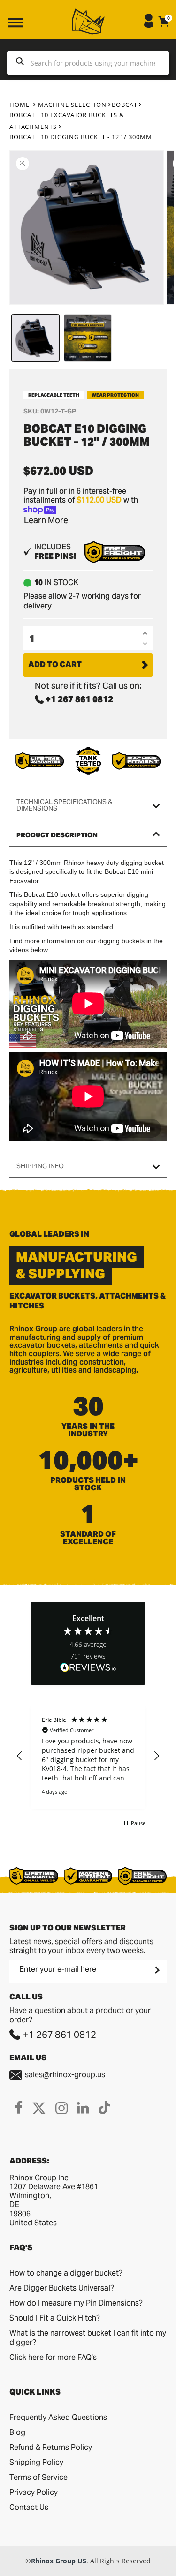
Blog (17, 2432)
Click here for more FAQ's (53, 2357)
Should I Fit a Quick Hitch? (55, 2318)
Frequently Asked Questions (58, 2417)
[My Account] (149, 25)
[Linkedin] (83, 2108)
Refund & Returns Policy (51, 2447)
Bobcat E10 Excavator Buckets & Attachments (67, 121)
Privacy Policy (34, 2492)
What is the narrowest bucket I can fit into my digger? (88, 2338)
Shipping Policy (36, 2462)
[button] (20, 1756)
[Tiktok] (104, 2108)
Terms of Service (38, 2477)
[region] (88, 1756)
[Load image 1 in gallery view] (35, 338)
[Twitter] (39, 2108)
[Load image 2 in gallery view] (88, 338)
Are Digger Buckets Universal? (62, 2288)
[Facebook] (19, 2108)
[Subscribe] (156, 1970)
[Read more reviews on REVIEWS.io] (88, 1668)
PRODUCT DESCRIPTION (57, 835)
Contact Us (29, 2507)
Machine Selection (72, 105)
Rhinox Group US (59, 2561)
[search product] (20, 63)
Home (19, 105)
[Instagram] (61, 2108)
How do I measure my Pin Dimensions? (76, 2303)
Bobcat (125, 105)
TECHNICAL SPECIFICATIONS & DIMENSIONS (64, 805)
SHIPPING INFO (40, 1166)
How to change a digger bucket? (66, 2273)
